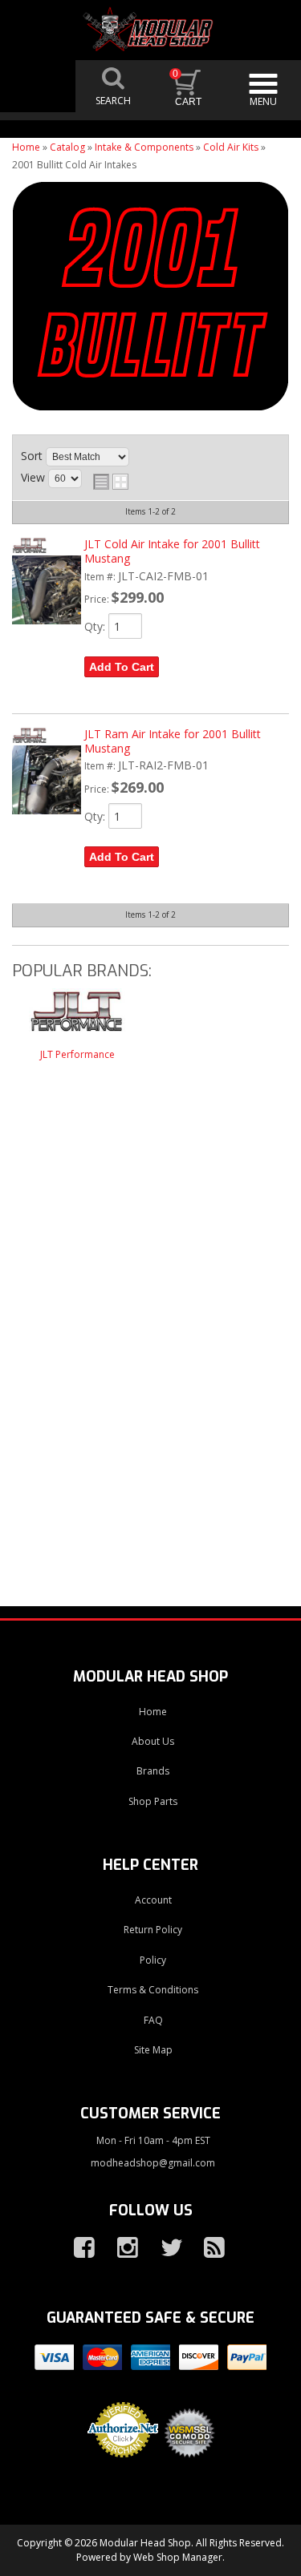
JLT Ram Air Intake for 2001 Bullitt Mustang (173, 741)
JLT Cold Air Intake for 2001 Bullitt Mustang (172, 551)
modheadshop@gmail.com (153, 2163)
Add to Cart (122, 667)
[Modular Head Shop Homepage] (151, 30)
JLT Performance (77, 1054)
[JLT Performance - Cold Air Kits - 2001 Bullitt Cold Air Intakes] (77, 1018)
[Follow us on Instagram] (121, 2248)
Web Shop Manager (178, 2557)
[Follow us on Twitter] (165, 2248)
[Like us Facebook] (78, 2248)
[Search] (113, 86)
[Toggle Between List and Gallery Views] (111, 482)
